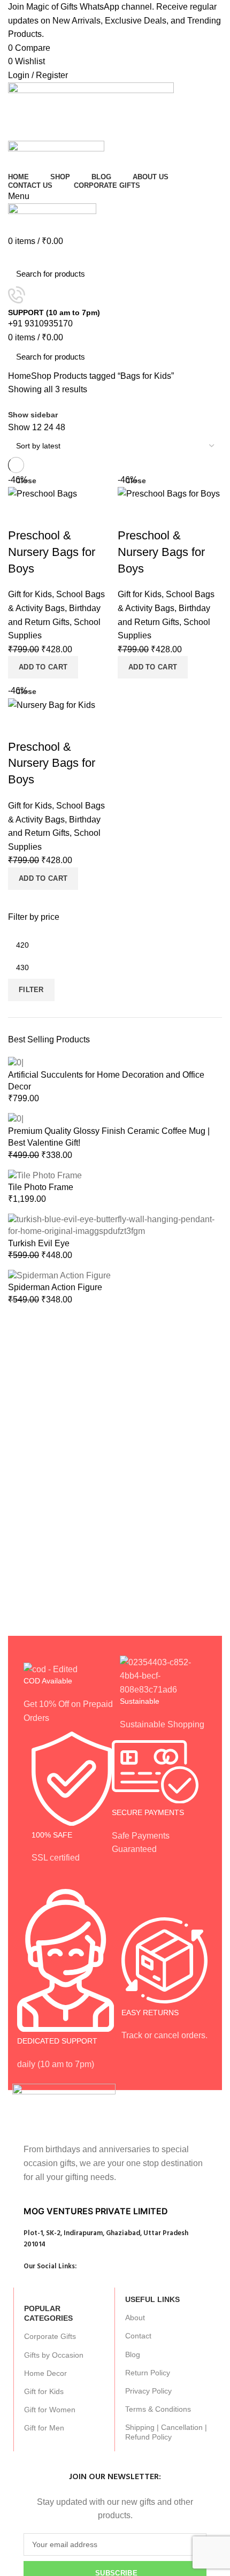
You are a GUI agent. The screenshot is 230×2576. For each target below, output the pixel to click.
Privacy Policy (148, 2391)
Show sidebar (33, 415)
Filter (31, 990)
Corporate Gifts (50, 2336)
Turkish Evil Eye (39, 1243)
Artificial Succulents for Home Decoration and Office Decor (106, 1081)
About (135, 2318)
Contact (138, 2336)
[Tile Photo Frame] (45, 1175)
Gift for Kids (44, 2391)
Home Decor (45, 2373)
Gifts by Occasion (54, 2355)
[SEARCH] (208, 274)
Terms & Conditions (158, 2409)
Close (26, 481)
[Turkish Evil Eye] (115, 1225)
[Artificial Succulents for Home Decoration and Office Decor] (16, 1062)
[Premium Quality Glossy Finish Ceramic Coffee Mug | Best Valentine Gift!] (16, 1119)
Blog (133, 2354)
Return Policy (148, 2373)
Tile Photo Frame (41, 1187)
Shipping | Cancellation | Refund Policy (166, 2432)
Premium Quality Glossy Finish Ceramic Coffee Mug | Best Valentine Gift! (109, 1137)
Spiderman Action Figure (55, 1287)
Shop (41, 376)
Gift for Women (50, 2410)
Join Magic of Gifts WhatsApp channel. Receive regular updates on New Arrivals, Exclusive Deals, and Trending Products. (114, 20)
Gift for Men (44, 2428)
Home (20, 376)
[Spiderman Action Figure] (59, 1275)
